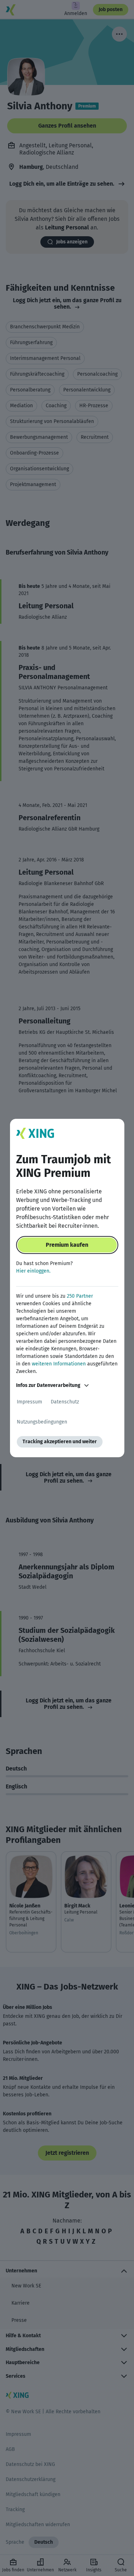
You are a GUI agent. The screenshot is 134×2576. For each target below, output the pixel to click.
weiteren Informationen (59, 1364)
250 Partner (80, 1296)
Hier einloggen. (33, 1271)
